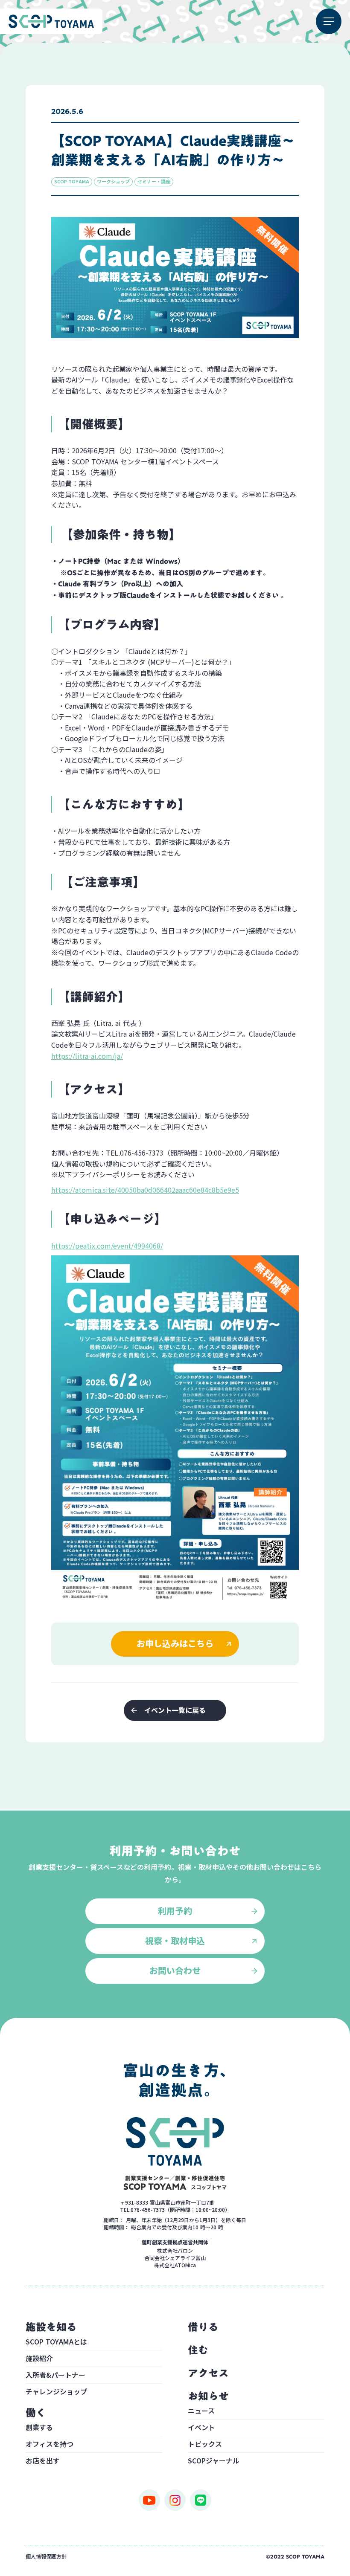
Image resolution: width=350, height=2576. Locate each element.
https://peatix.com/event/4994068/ (107, 1246)
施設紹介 (39, 2359)
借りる (203, 2327)
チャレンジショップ (56, 2391)
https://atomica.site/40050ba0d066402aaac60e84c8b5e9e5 (145, 1190)
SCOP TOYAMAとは (56, 2342)
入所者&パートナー (55, 2376)
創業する (39, 2428)
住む (198, 2350)
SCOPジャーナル (214, 2460)
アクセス (208, 2373)
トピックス (205, 2445)
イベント (201, 2428)
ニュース (201, 2411)
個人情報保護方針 (46, 2556)
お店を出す (43, 2460)
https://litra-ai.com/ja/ (87, 1056)
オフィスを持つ (50, 2445)
